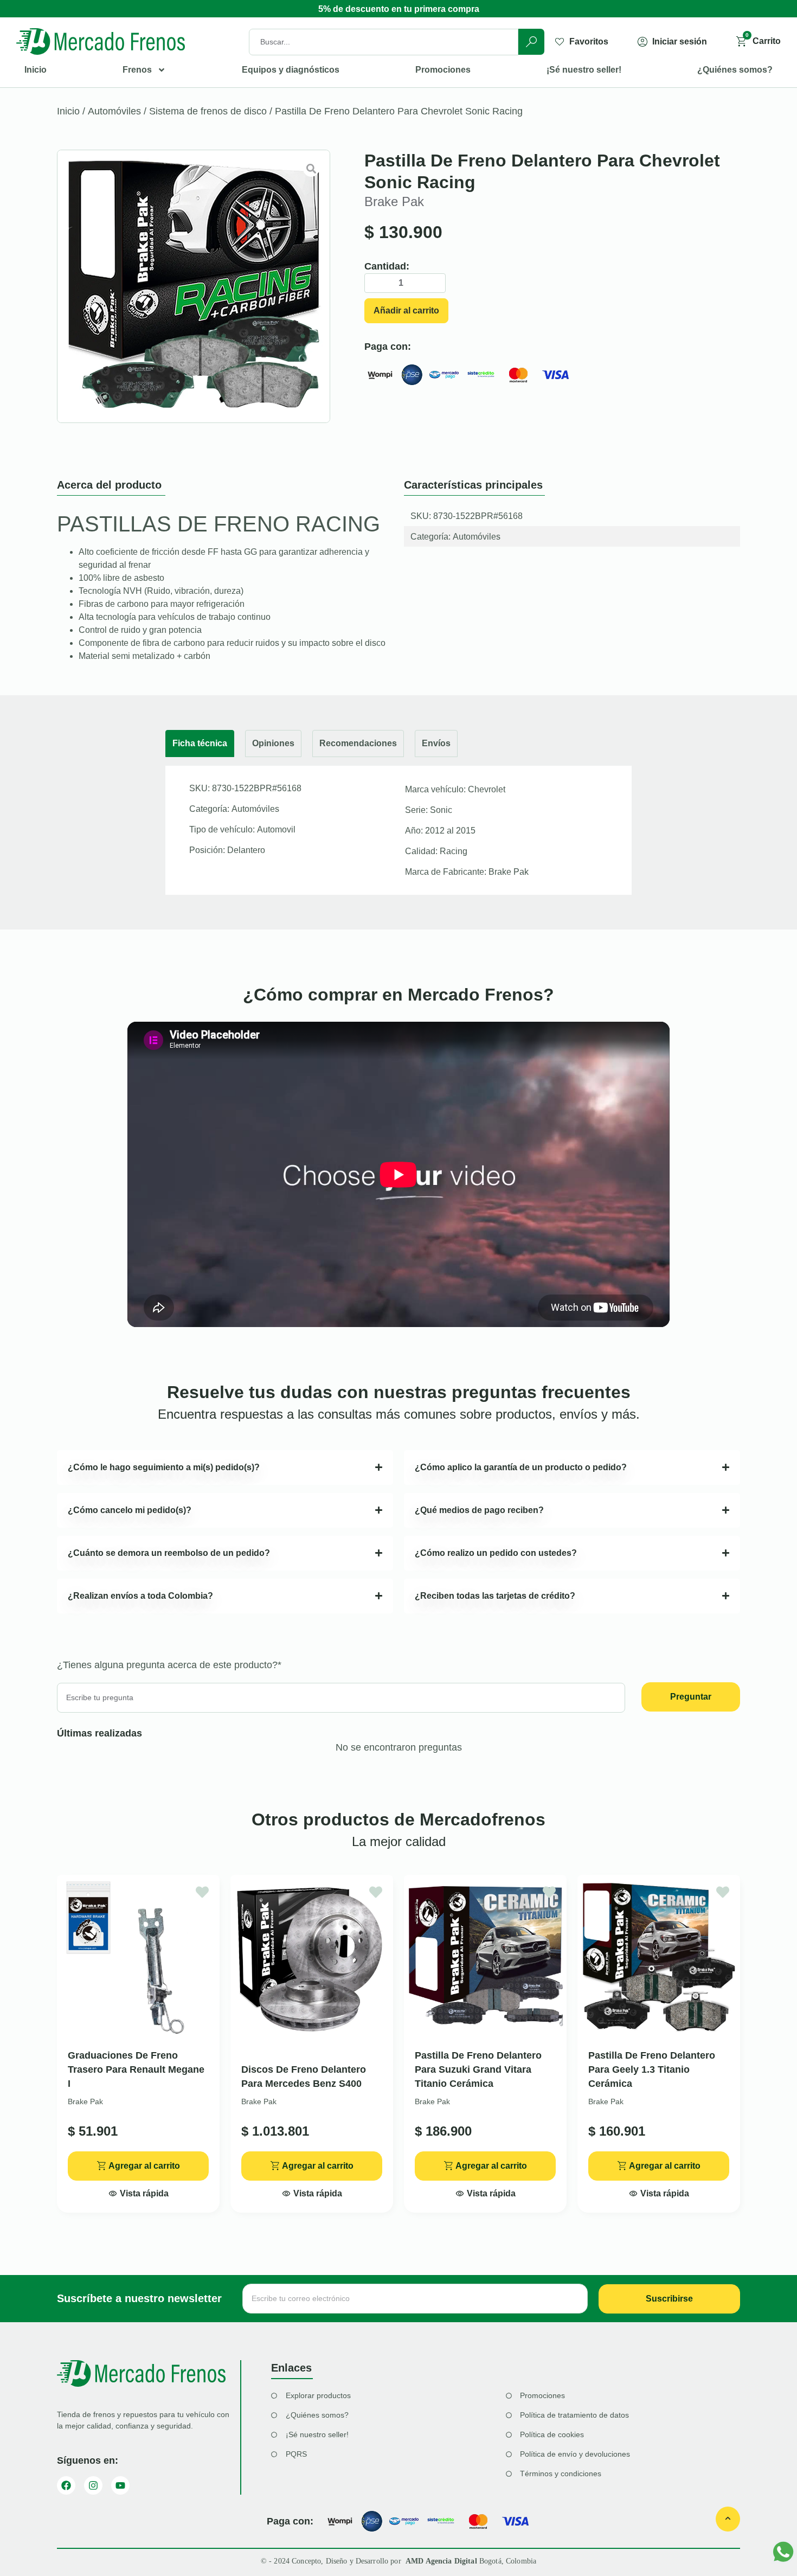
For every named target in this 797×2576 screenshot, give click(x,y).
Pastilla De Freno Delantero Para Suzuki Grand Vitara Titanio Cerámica (478, 2069)
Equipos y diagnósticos (291, 70)
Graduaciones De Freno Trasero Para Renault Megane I (136, 2069)
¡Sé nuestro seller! (584, 70)
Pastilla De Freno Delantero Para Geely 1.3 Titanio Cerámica (652, 2069)
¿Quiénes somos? (735, 70)
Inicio (36, 70)
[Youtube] (120, 2485)
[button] (139, 2190)
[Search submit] (531, 42)
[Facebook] (66, 2485)
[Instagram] (93, 2485)
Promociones (443, 70)
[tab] (200, 744)
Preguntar (691, 1697)
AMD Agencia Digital (442, 2561)
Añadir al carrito (406, 310)
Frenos (137, 70)
